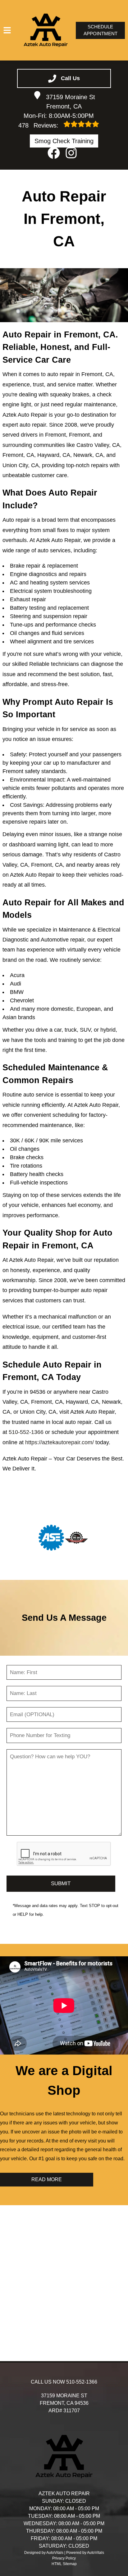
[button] (54, 153)
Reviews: (39, 125)
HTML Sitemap (64, 2564)
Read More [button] (47, 2179)
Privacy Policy (64, 2558)
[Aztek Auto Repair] (46, 30)
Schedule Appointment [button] (101, 30)
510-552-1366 (26, 1432)
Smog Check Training (64, 141)
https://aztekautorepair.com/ (59, 1442)
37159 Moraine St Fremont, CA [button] (71, 102)
